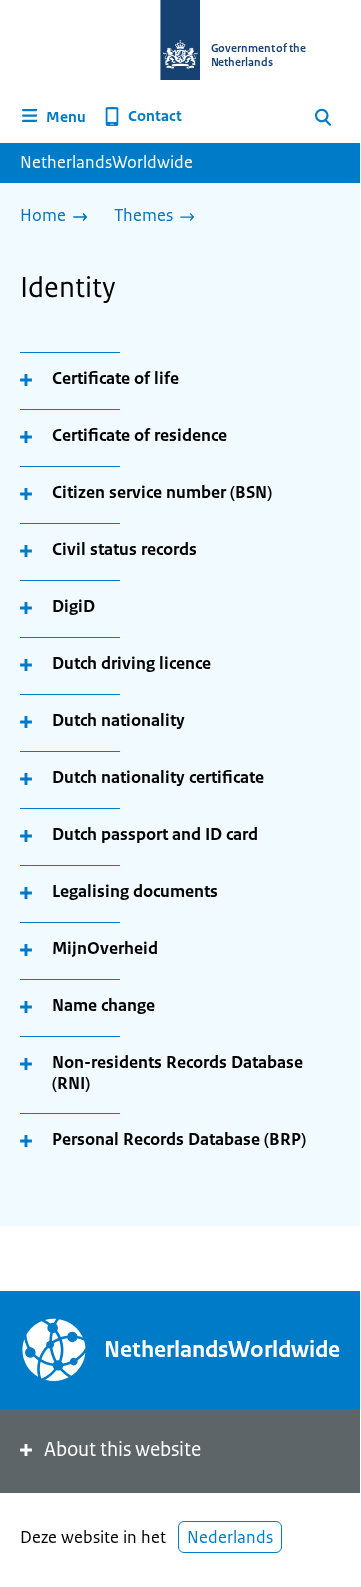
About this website (122, 1449)
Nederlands (230, 1537)
